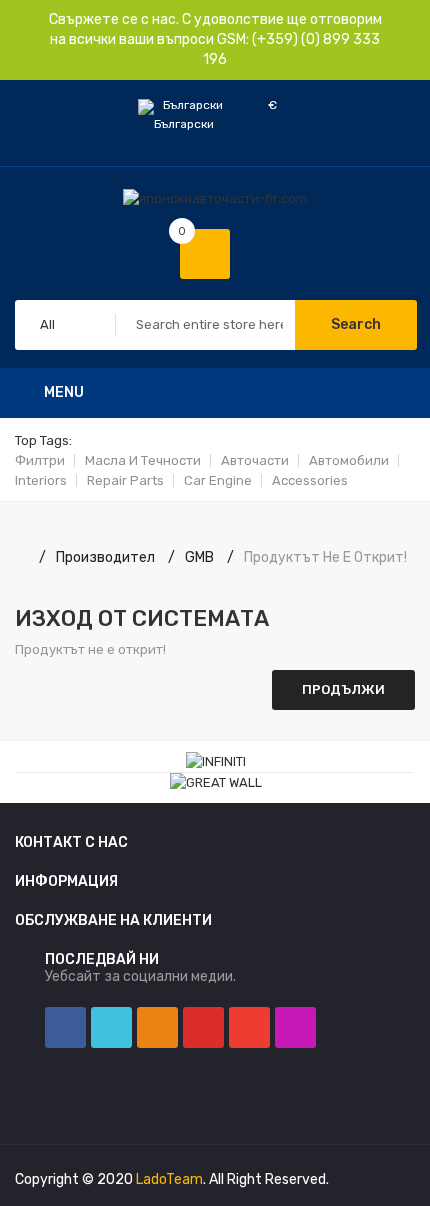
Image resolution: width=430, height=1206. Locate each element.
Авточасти (255, 460)
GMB (199, 557)
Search (356, 324)
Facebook (65, 1027)
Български (194, 105)
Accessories (310, 480)
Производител (105, 557)
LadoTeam (169, 1179)
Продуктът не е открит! (325, 557)
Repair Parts (125, 480)
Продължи (343, 689)
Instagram (295, 1027)
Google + (249, 1027)
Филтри (40, 460)
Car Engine (218, 480)
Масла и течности (143, 460)
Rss (157, 1027)
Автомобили (349, 460)
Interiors (41, 480)
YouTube (203, 1027)
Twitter (111, 1027)
